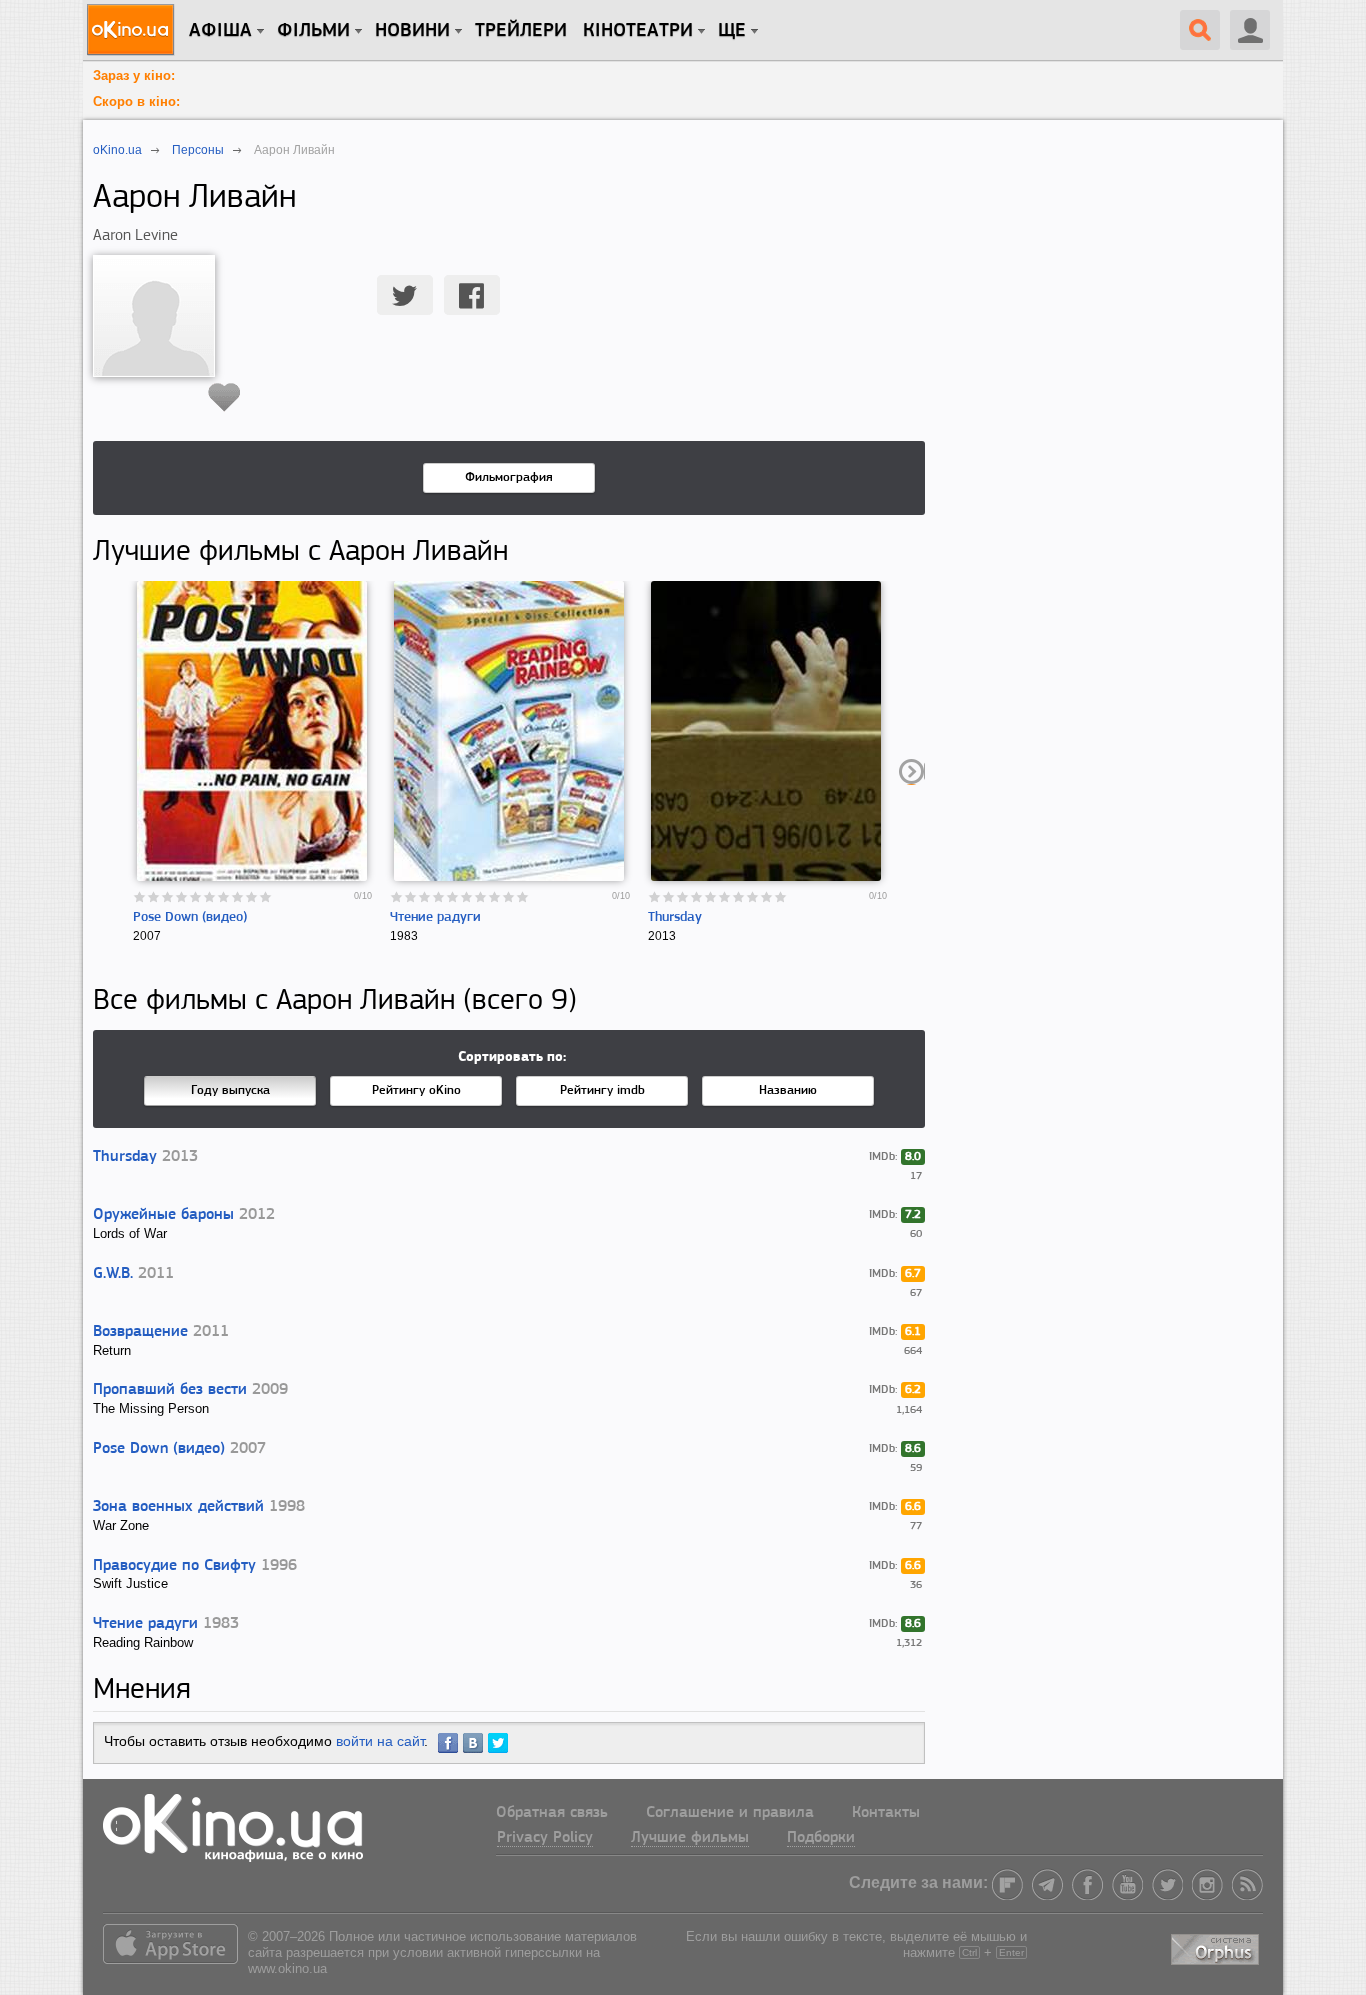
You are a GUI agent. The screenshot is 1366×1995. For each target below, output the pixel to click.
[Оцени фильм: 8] (238, 897)
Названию (788, 1090)
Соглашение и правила (730, 1813)
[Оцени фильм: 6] (210, 897)
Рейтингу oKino (416, 1090)
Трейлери (521, 31)
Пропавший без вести (170, 1390)
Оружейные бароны (163, 1215)
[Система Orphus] (1217, 1945)
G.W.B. (113, 1274)
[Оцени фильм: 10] (266, 897)
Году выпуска (230, 1090)
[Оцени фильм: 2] (154, 897)
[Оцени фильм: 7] (224, 897)
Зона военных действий (178, 1507)
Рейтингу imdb (602, 1090)
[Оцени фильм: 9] (252, 897)
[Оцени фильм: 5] (196, 897)
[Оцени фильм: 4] (182, 897)
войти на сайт (380, 1741)
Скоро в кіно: (136, 101)
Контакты (886, 1813)
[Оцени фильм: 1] (140, 897)
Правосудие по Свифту (174, 1566)
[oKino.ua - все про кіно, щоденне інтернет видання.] (133, 30)
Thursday (675, 917)
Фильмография (509, 477)
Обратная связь (552, 1813)
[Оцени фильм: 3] (168, 897)
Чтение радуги (435, 917)
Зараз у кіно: (134, 75)
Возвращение (140, 1332)
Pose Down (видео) (190, 917)
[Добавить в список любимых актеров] (224, 397)
